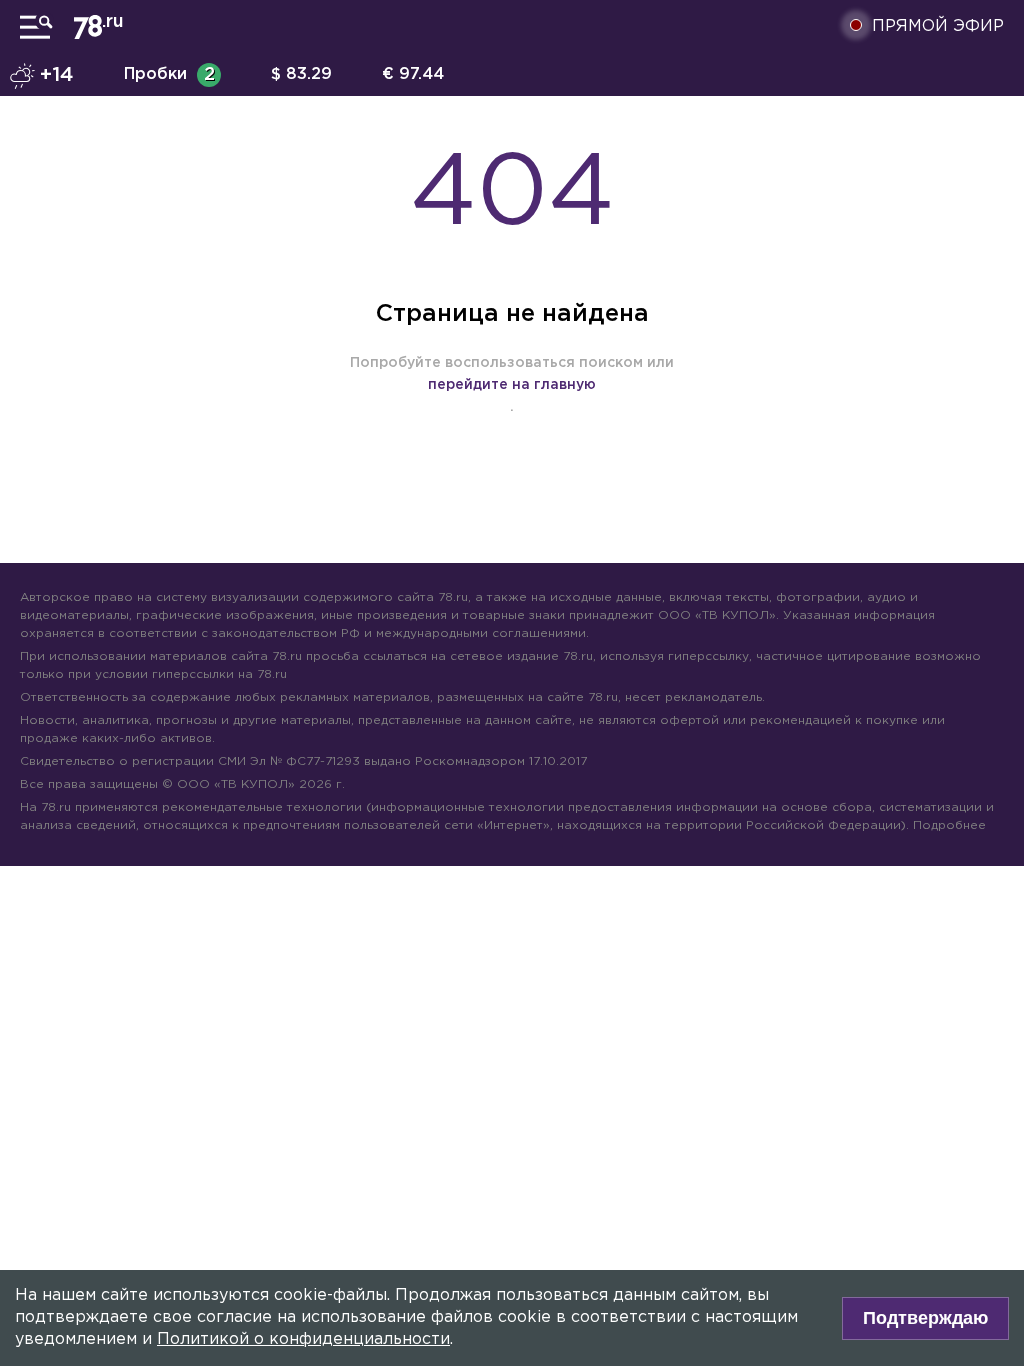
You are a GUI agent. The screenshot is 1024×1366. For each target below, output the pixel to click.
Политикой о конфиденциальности (303, 1339)
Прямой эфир (938, 26)
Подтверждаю (925, 1318)
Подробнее (949, 825)
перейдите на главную (512, 385)
